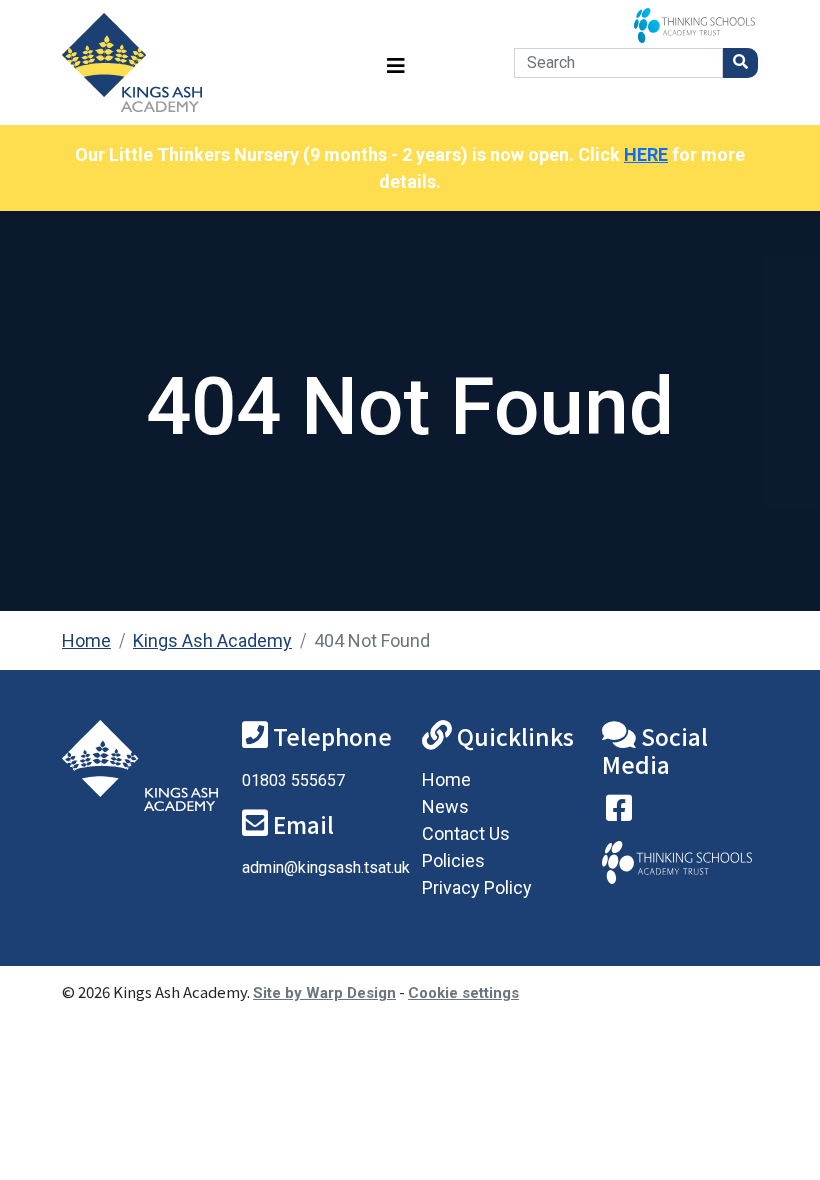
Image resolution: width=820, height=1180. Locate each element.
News (445, 806)
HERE (646, 154)
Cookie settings (463, 993)
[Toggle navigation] (396, 62)
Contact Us (466, 833)
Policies (453, 860)
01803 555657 (293, 780)
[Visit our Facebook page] (619, 812)
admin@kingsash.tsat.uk (326, 867)
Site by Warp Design (324, 993)
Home (86, 640)
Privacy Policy (477, 887)
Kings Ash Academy (212, 640)
